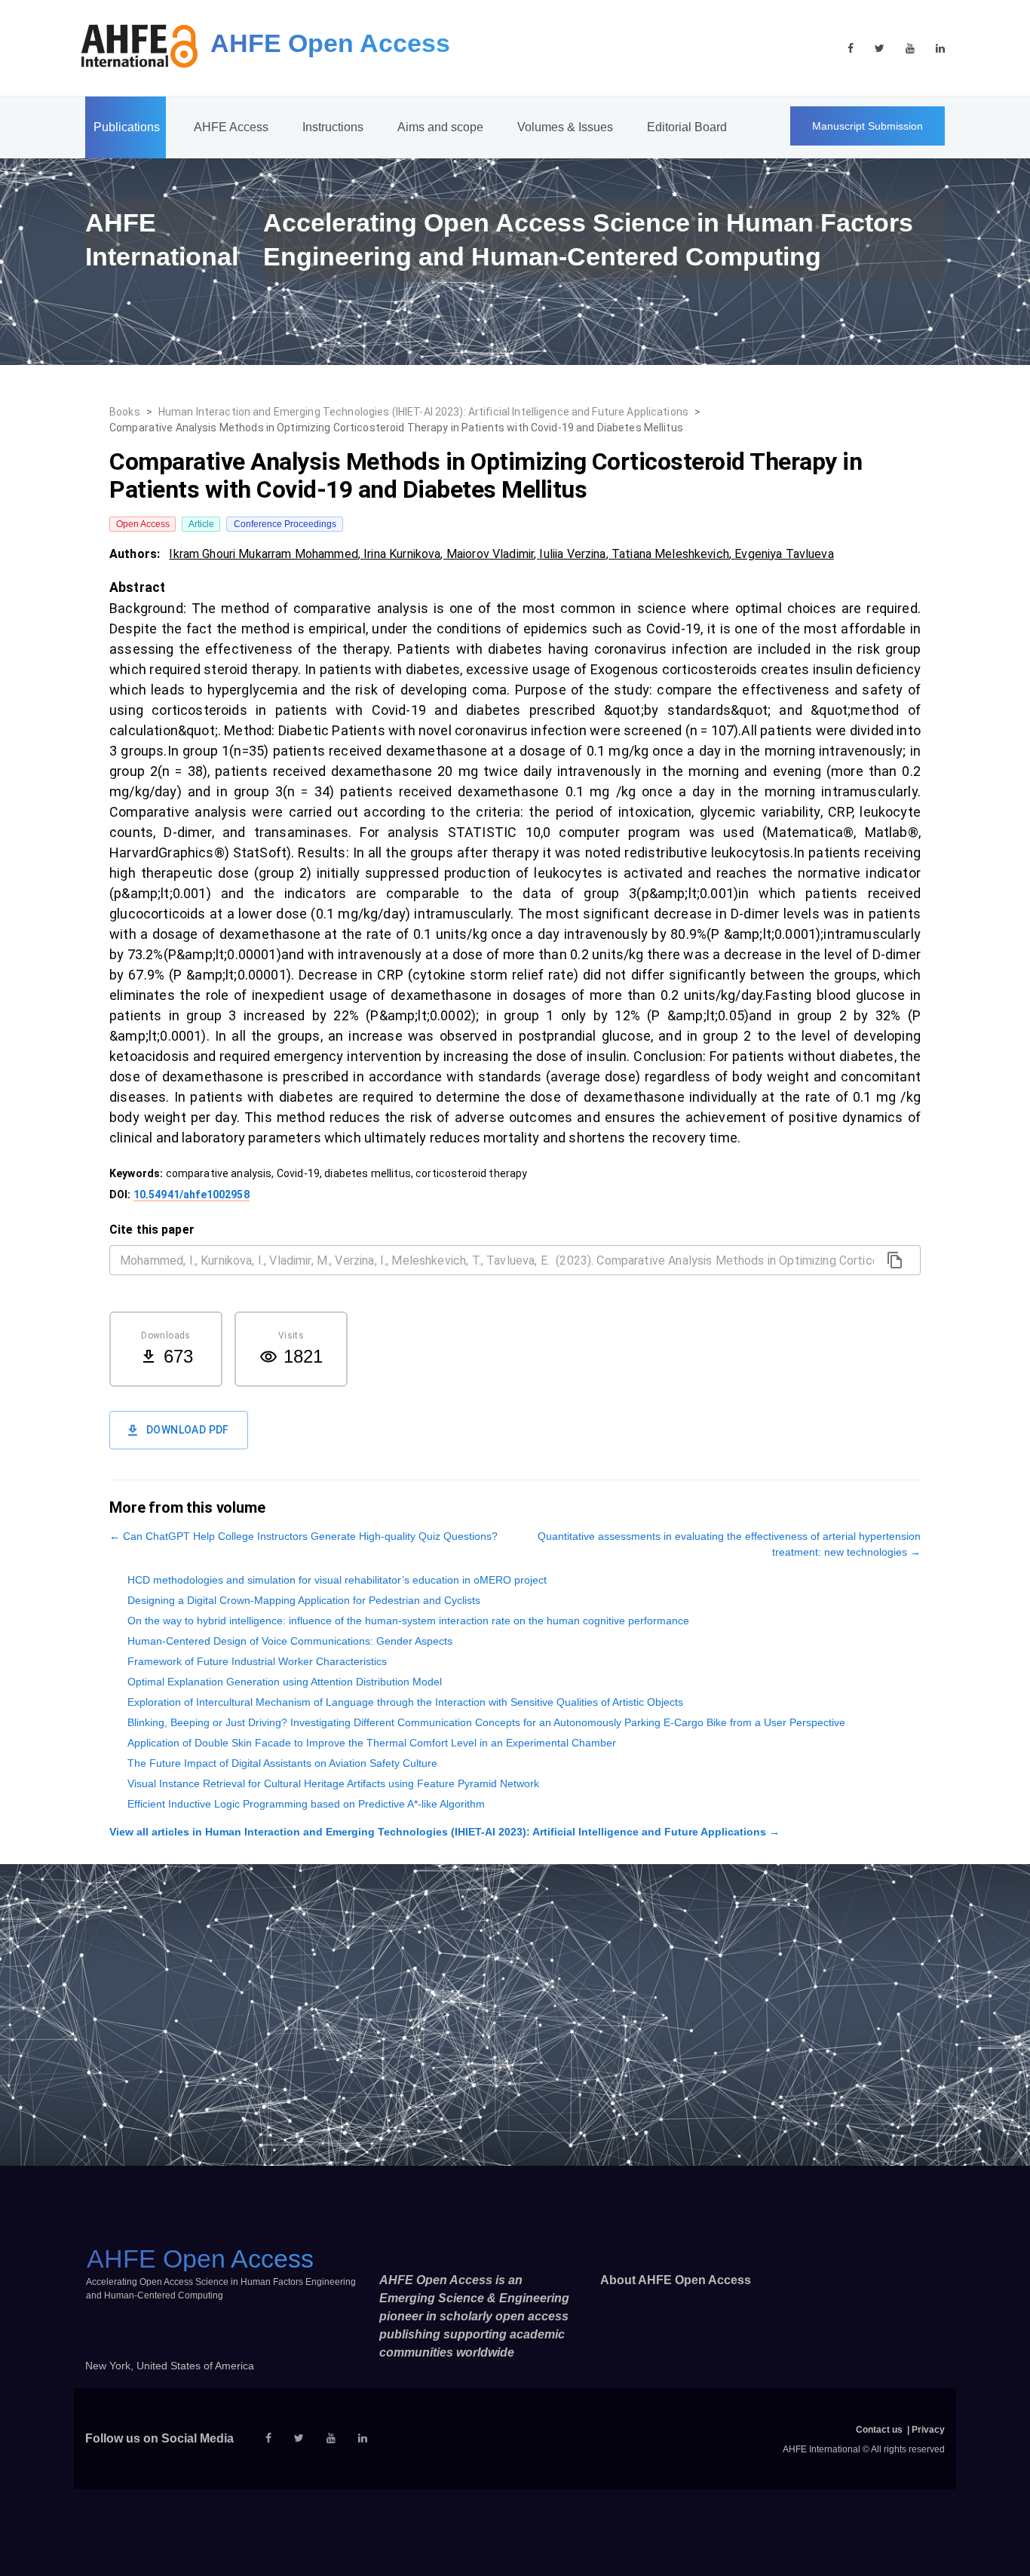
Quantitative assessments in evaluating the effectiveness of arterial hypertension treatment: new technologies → (729, 1544)
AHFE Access (231, 127)
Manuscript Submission (868, 126)
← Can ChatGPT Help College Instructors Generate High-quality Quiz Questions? (303, 1536)
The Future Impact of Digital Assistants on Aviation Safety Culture (282, 1763)
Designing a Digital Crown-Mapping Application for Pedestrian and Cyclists (304, 1600)
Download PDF (188, 1430)
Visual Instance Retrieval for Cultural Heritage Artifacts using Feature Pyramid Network (333, 1783)
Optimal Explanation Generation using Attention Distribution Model (285, 1682)
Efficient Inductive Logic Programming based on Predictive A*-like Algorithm (306, 1804)
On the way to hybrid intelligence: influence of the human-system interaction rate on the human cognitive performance (408, 1621)
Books (125, 412)
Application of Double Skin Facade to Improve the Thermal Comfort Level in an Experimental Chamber (372, 1743)
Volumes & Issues (565, 127)
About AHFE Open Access (676, 2280)
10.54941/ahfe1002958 (192, 1194)
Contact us (879, 2430)
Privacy (928, 2430)
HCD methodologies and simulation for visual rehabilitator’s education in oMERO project (337, 1580)
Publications (127, 127)
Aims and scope (440, 127)
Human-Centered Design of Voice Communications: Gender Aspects (290, 1641)
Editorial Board (687, 127)
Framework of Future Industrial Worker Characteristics (257, 1661)
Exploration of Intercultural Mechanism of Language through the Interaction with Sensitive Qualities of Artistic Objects (405, 1702)
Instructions (333, 127)
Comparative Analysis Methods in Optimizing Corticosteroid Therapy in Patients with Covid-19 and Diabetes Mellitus (396, 428)
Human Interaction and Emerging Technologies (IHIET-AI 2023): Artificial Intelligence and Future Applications (423, 412)
